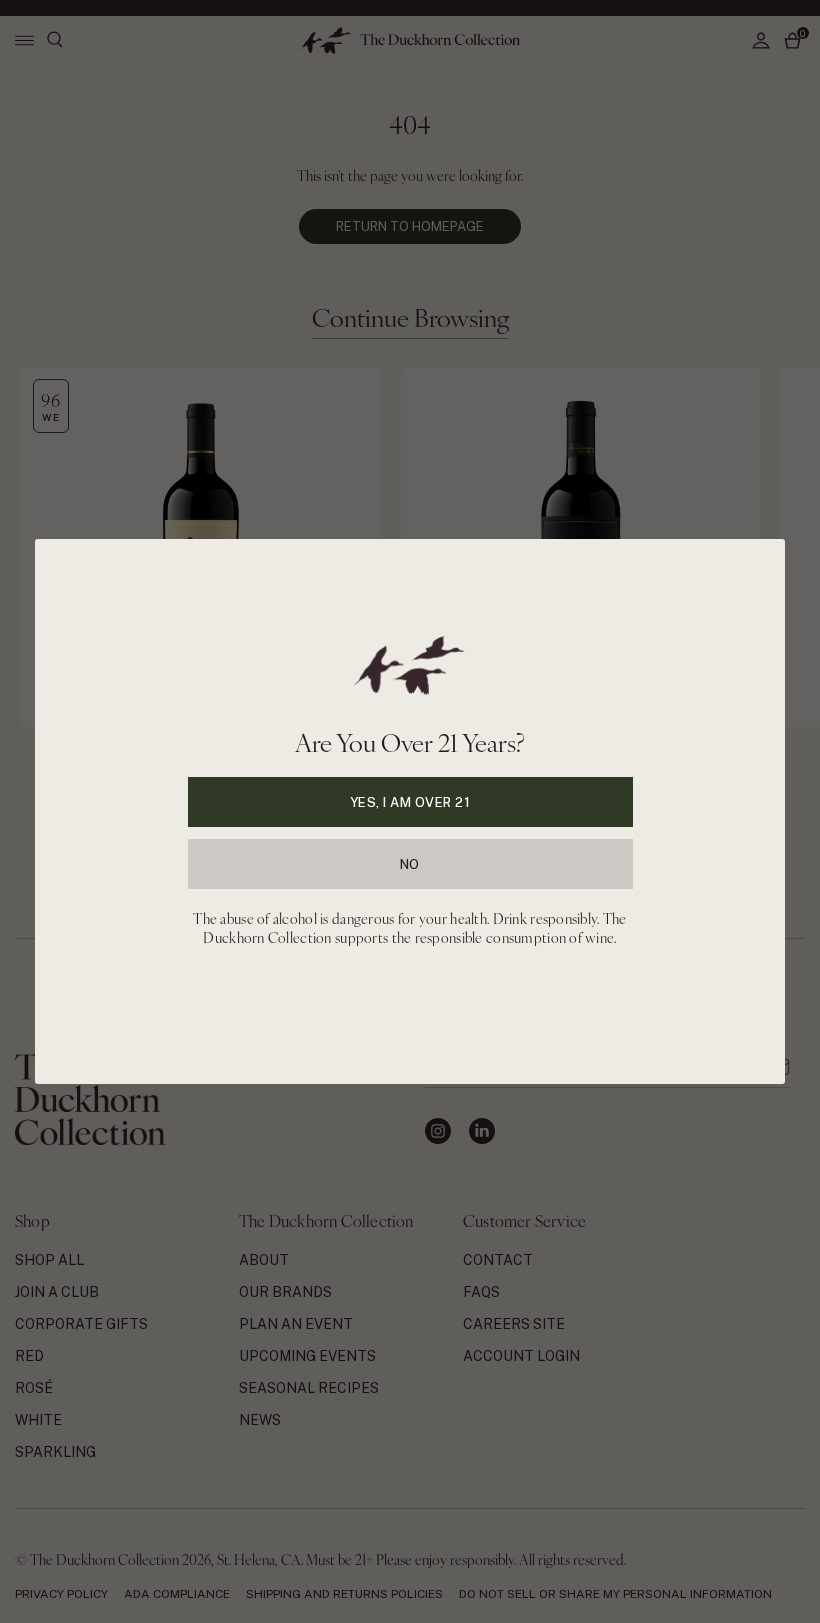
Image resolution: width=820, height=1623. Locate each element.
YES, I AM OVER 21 (410, 802)
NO (410, 864)
